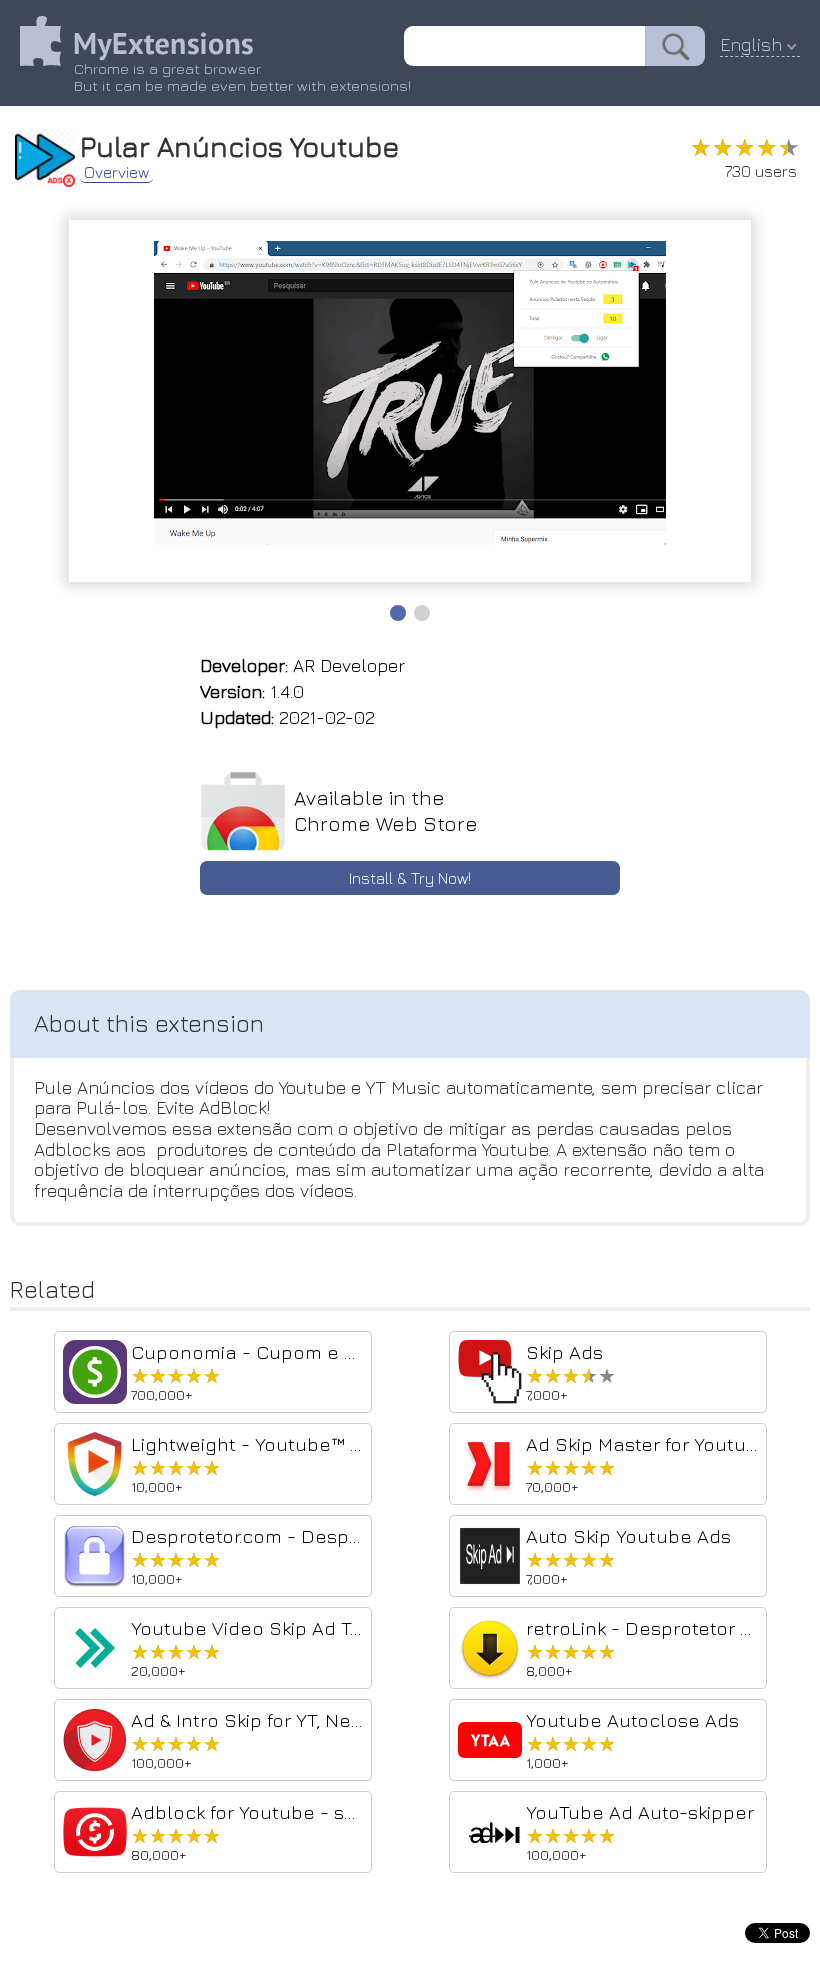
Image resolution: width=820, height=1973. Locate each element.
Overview (116, 172)
